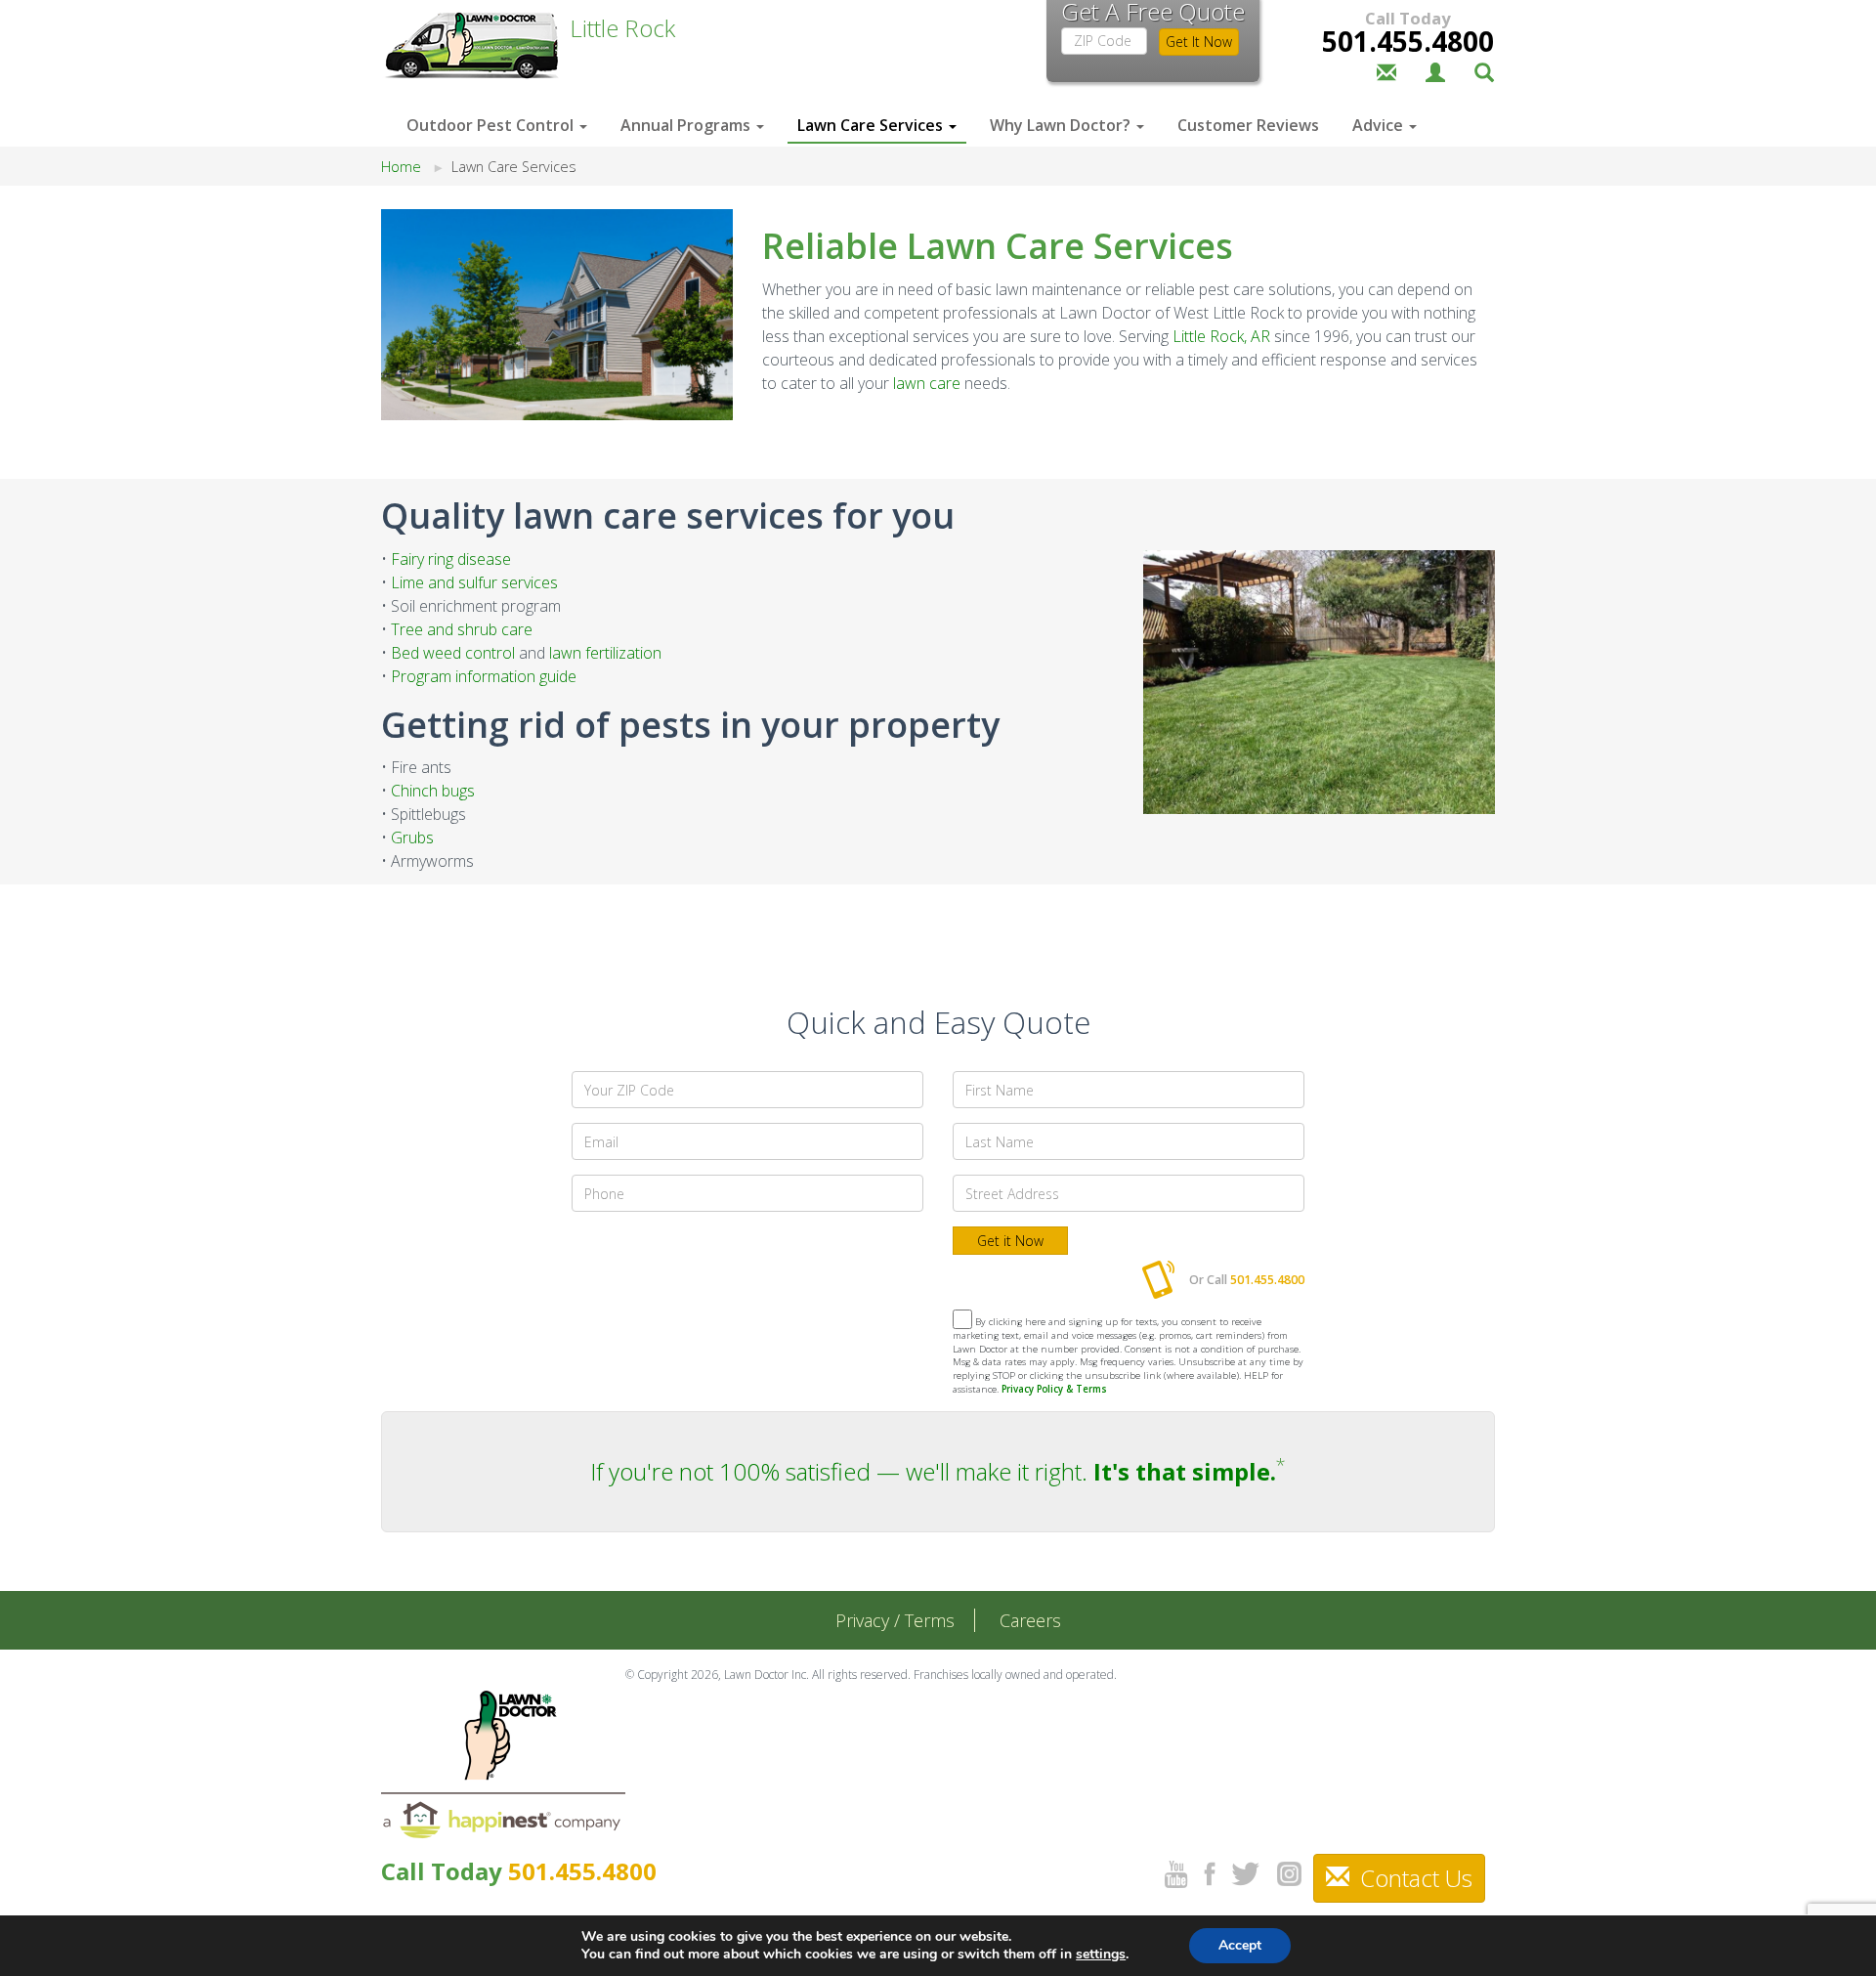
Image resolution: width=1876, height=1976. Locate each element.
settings (1101, 1955)
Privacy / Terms (895, 1620)
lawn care (927, 383)
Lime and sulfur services (474, 582)
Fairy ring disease (451, 559)
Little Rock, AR (1221, 336)
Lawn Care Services (872, 125)
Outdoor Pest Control (492, 125)
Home (401, 167)
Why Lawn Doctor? (1062, 125)
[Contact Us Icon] (1386, 70)
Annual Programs (687, 125)
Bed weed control (453, 653)
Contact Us (1413, 1878)
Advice (1380, 125)
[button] (1484, 70)
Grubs (412, 838)
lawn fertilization (605, 653)
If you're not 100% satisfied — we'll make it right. (933, 1471)
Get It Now (1199, 42)
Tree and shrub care (462, 629)
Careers (1030, 1620)
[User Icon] (1435, 70)
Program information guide (484, 676)
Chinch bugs (433, 791)
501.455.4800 (1408, 41)
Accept (1240, 1945)
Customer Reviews (1248, 125)
